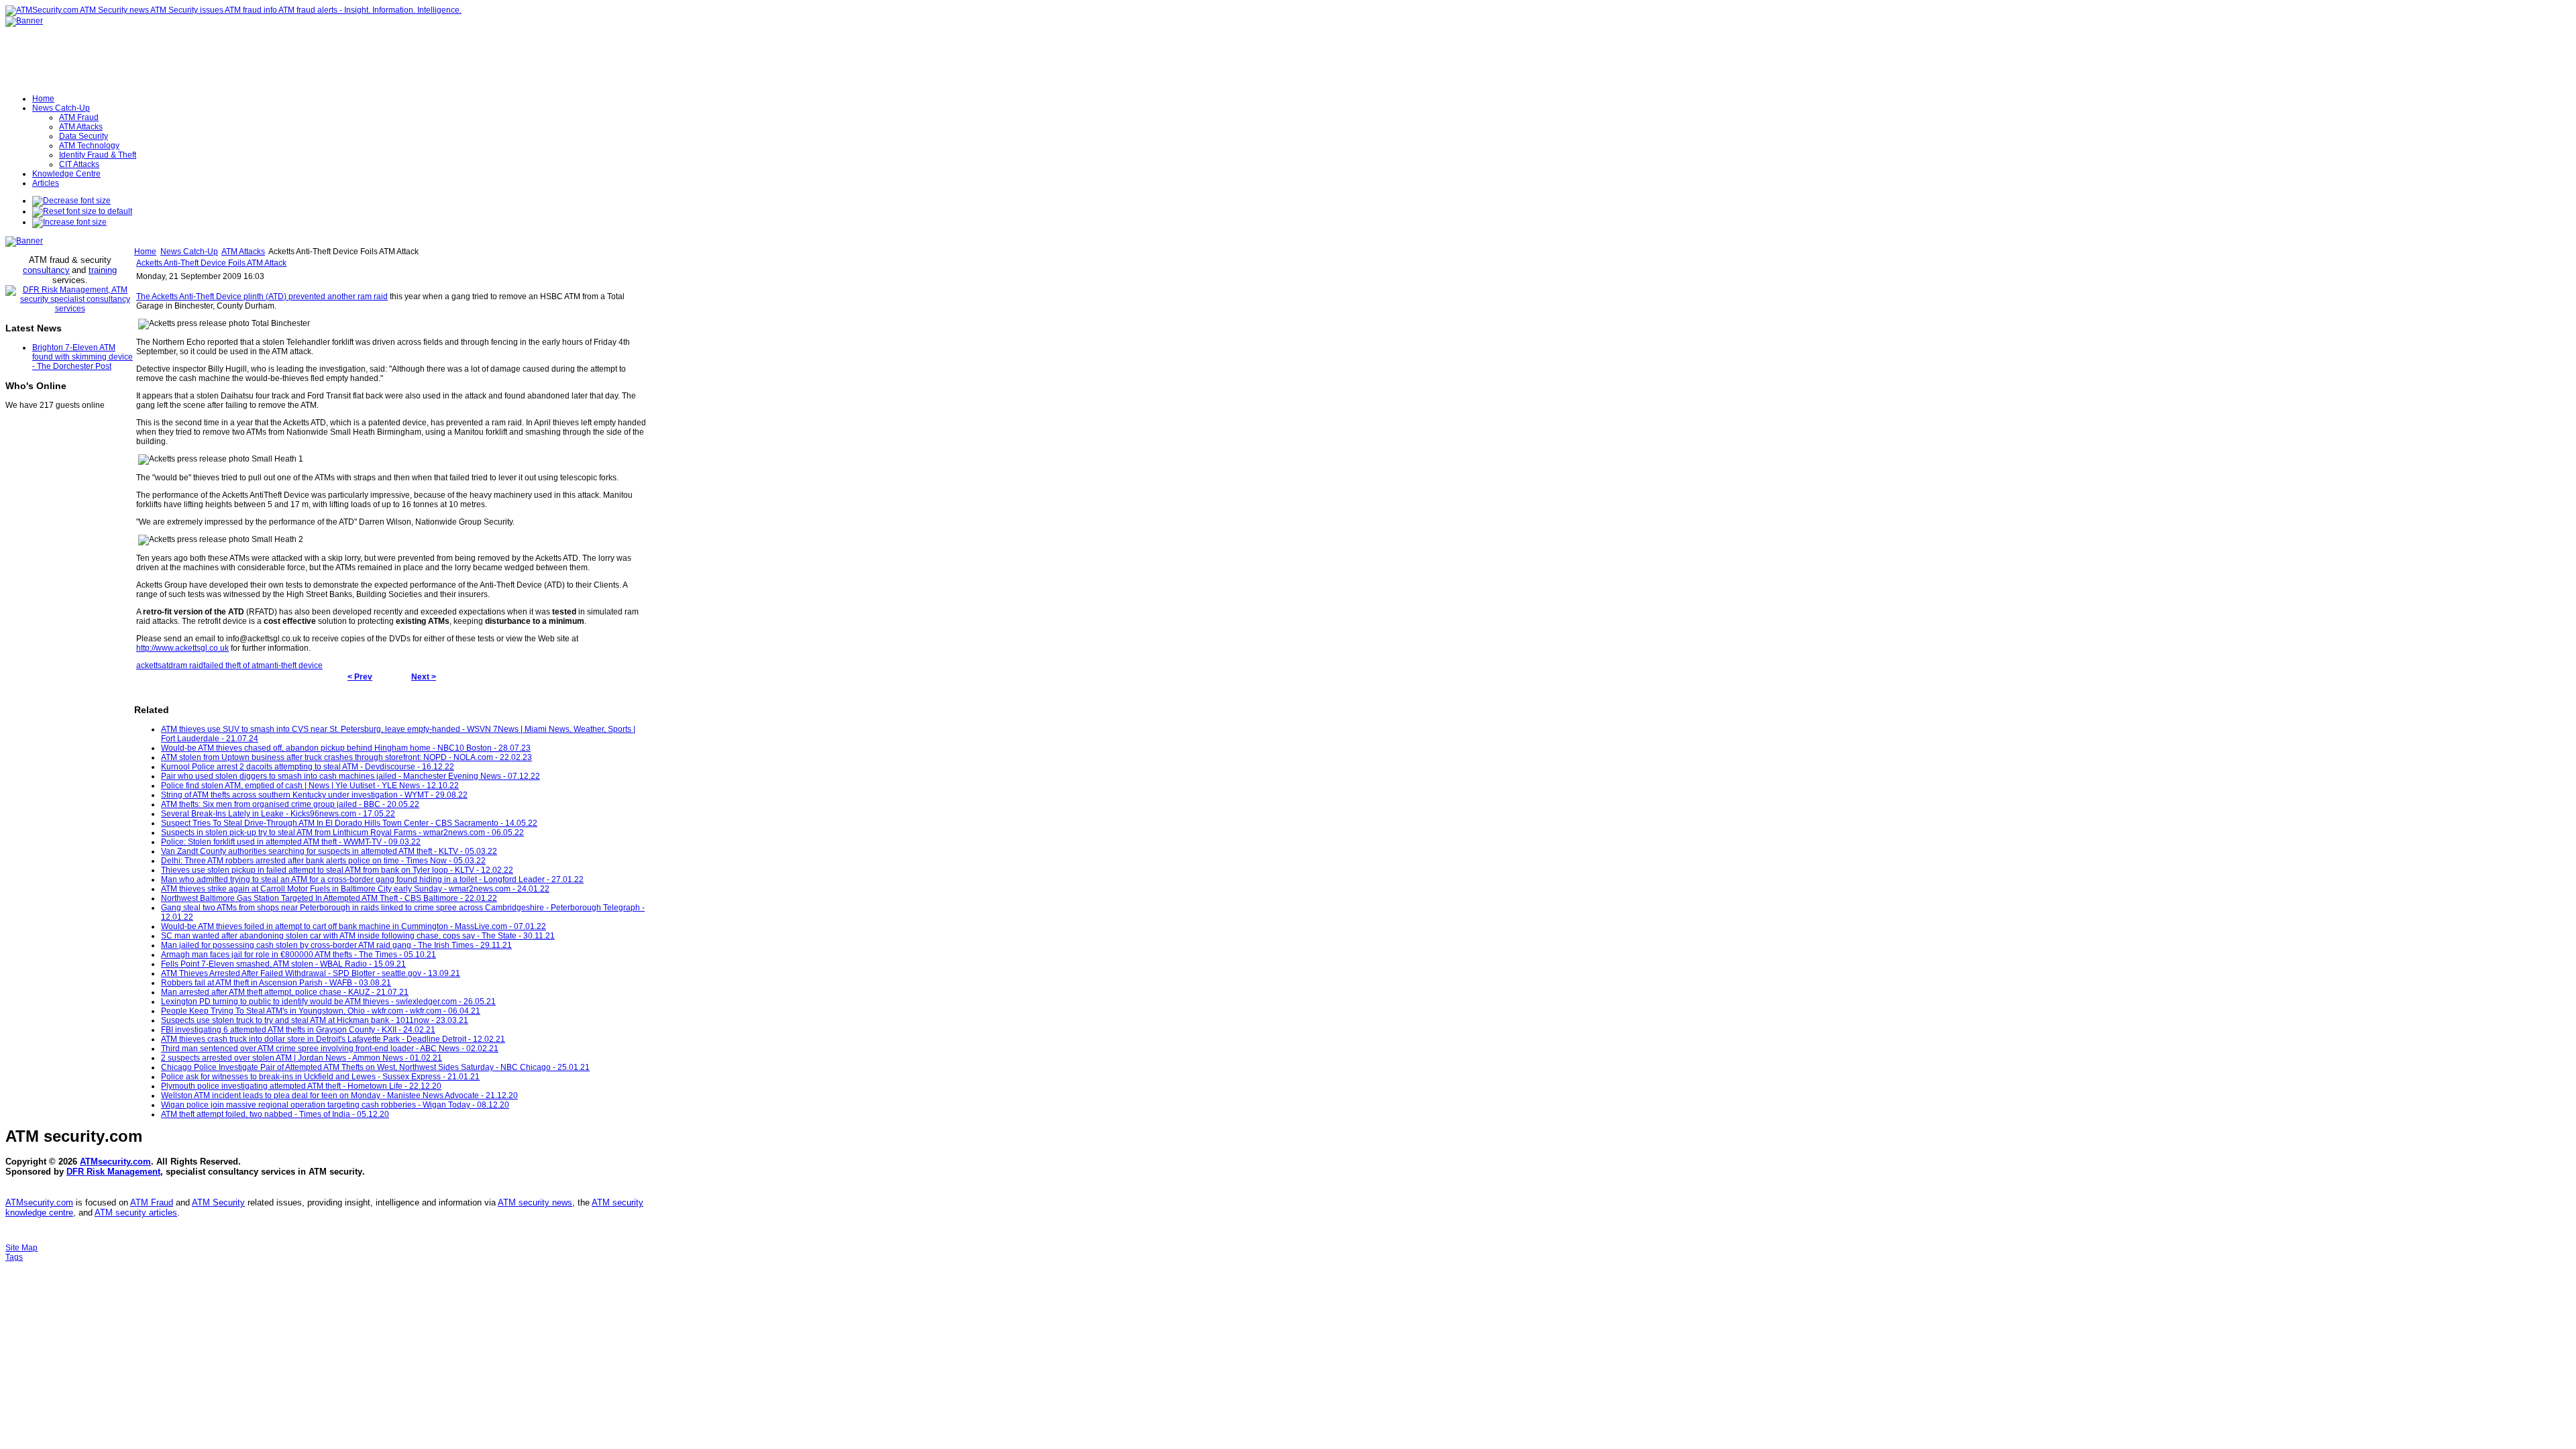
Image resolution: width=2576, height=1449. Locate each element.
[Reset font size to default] (82, 211)
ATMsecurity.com (115, 1162)
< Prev (360, 677)
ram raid (188, 665)
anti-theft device (294, 665)
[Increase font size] (69, 222)
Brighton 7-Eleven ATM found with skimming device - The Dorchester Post (83, 357)
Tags (14, 1257)
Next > (424, 677)
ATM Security (218, 1202)
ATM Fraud (152, 1202)
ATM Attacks (243, 252)
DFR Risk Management (113, 1172)
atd (167, 665)
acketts (149, 665)
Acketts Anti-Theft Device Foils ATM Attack (211, 263)
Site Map (21, 1248)
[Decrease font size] (71, 201)
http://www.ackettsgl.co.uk (182, 648)
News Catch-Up (189, 252)
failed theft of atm (234, 665)
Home (145, 252)
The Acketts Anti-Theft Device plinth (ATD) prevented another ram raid (262, 297)
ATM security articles (136, 1213)
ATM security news (535, 1202)
